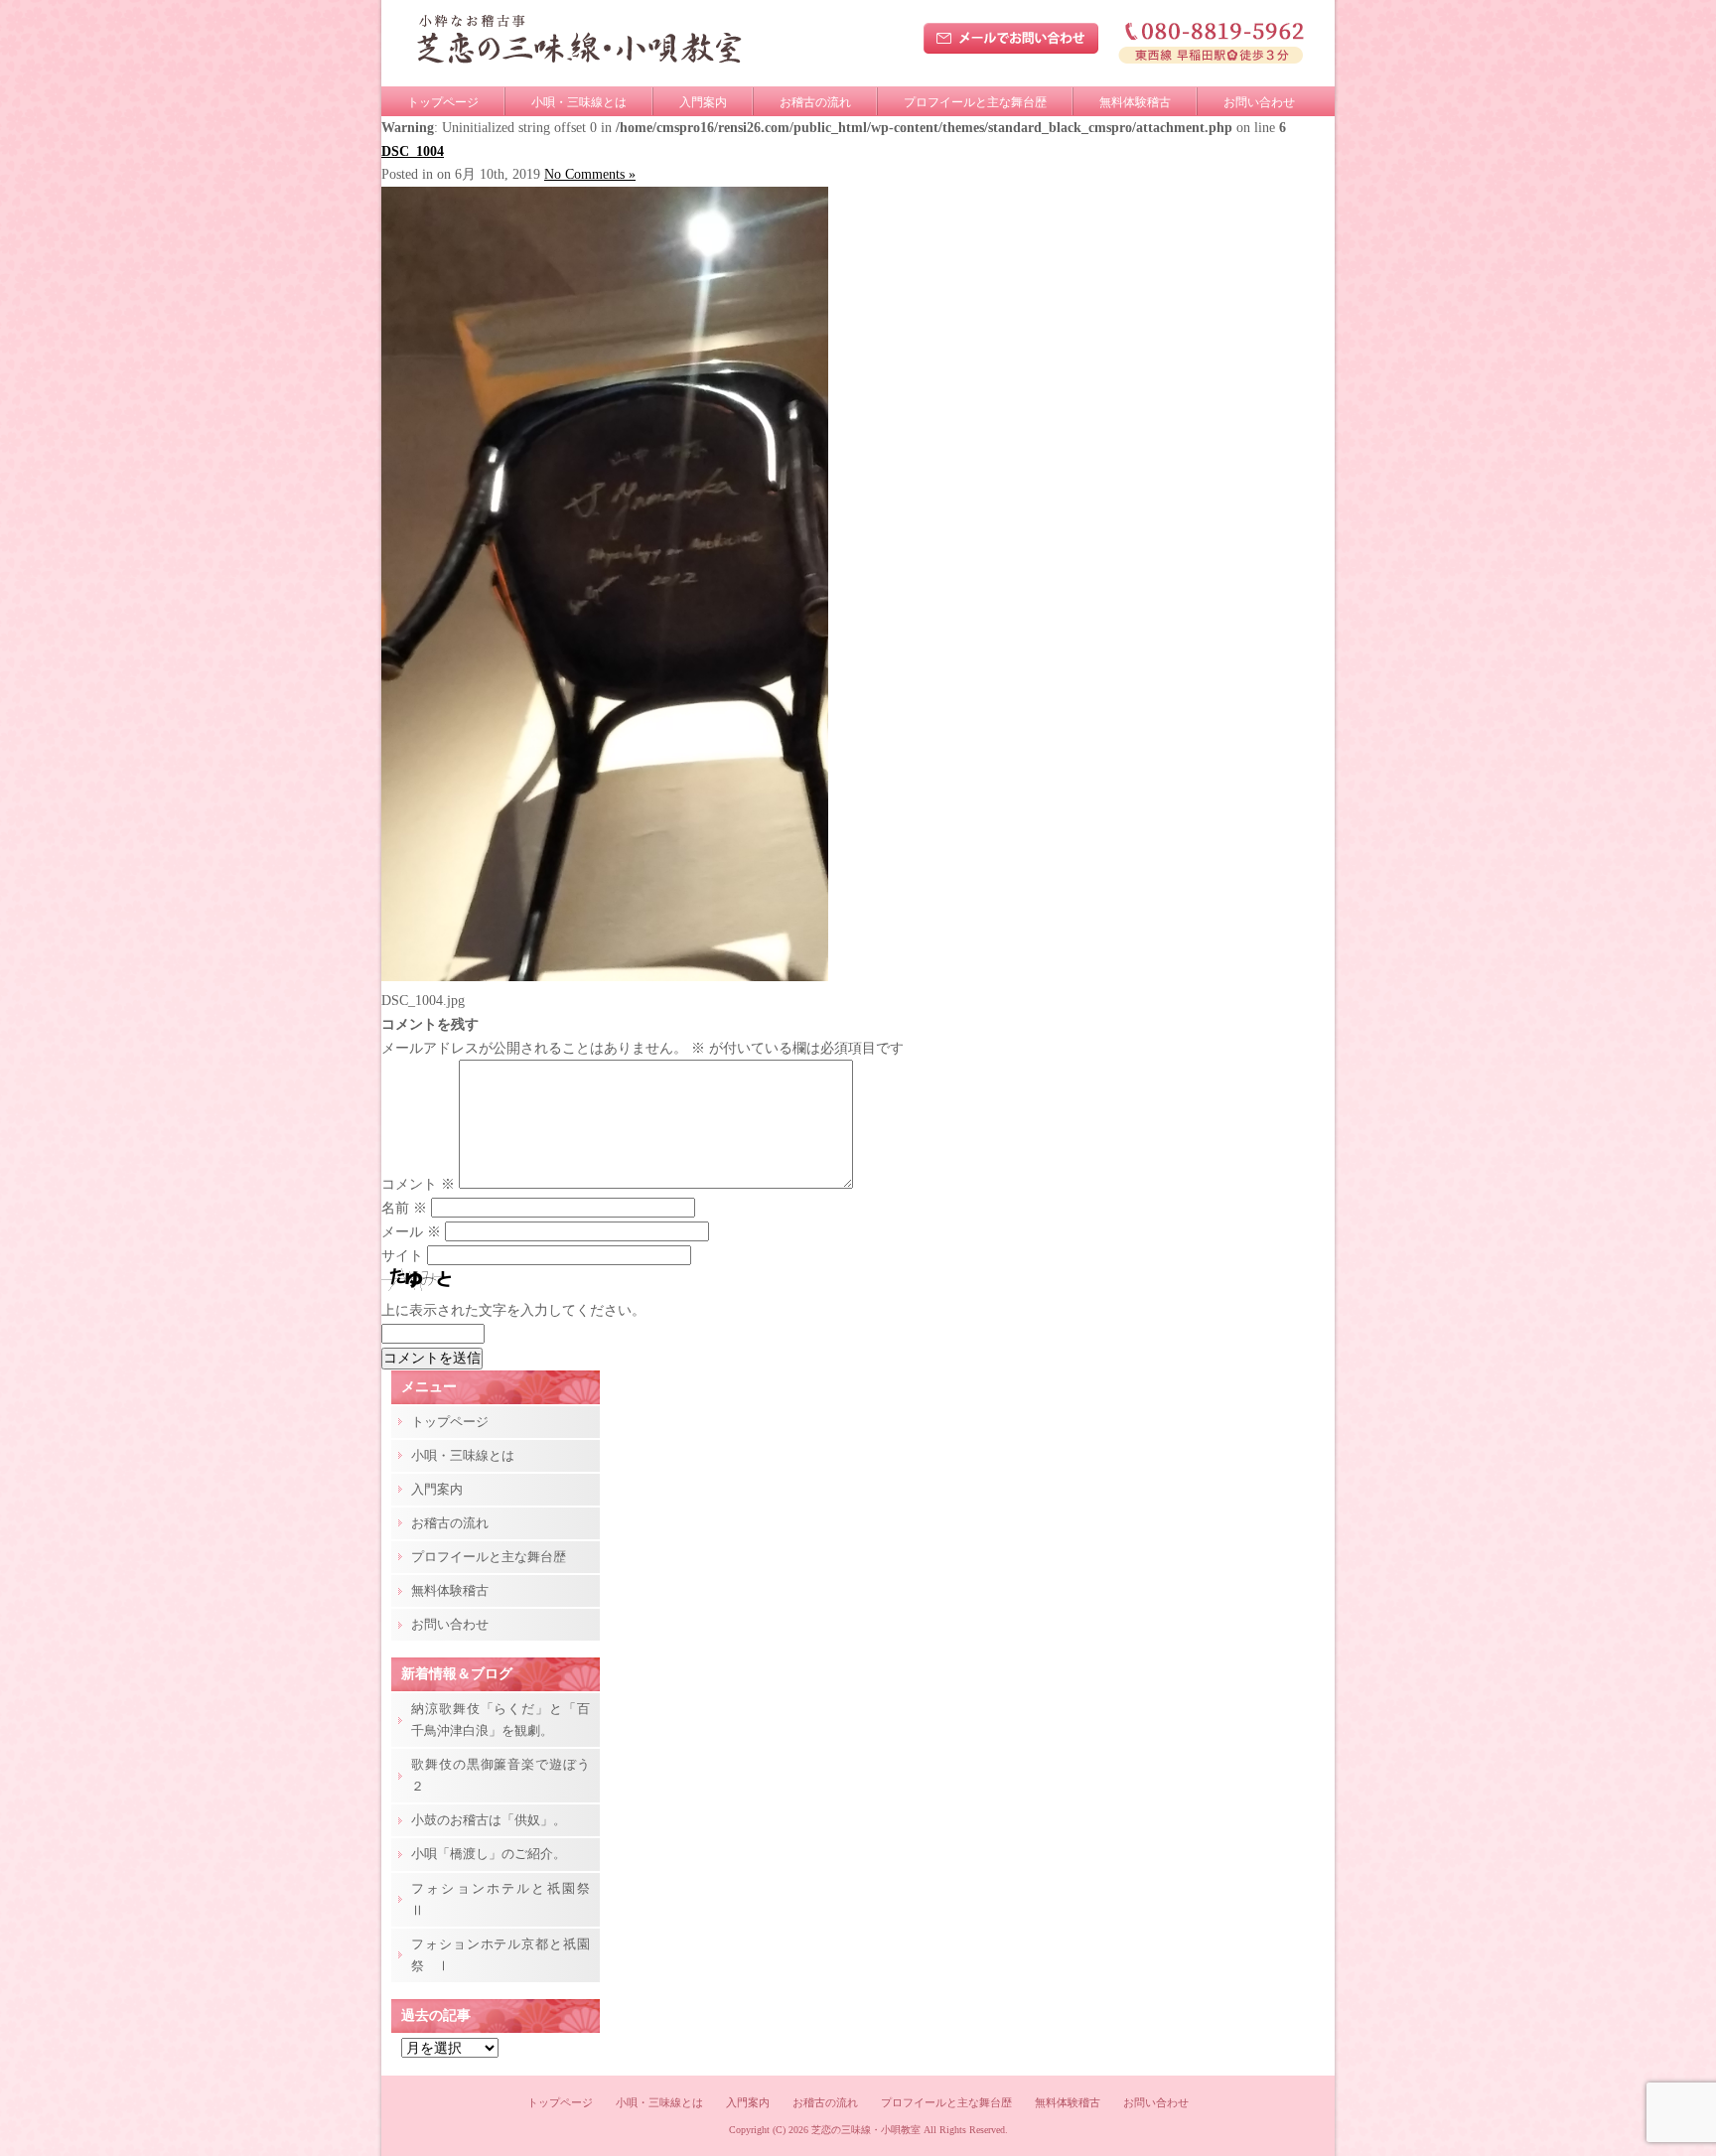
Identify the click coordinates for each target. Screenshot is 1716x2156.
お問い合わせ (1259, 102)
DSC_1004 (413, 151)
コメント (418, 1184)
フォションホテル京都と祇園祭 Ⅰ (500, 1955)
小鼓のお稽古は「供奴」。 (489, 1820)
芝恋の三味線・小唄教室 (866, 2130)
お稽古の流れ (815, 102)
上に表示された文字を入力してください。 (513, 1310)
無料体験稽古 (1135, 102)
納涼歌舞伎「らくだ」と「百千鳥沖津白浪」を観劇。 (500, 1720)
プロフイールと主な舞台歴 (975, 102)
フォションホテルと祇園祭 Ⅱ (505, 1899)
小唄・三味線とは (579, 102)
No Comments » (590, 174)
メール (411, 1232)
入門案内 (703, 102)
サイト (402, 1256)
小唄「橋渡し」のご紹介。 (489, 1854)
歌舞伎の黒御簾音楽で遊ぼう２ (500, 1775)
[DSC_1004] (605, 977)
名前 (404, 1208)
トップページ (443, 102)
